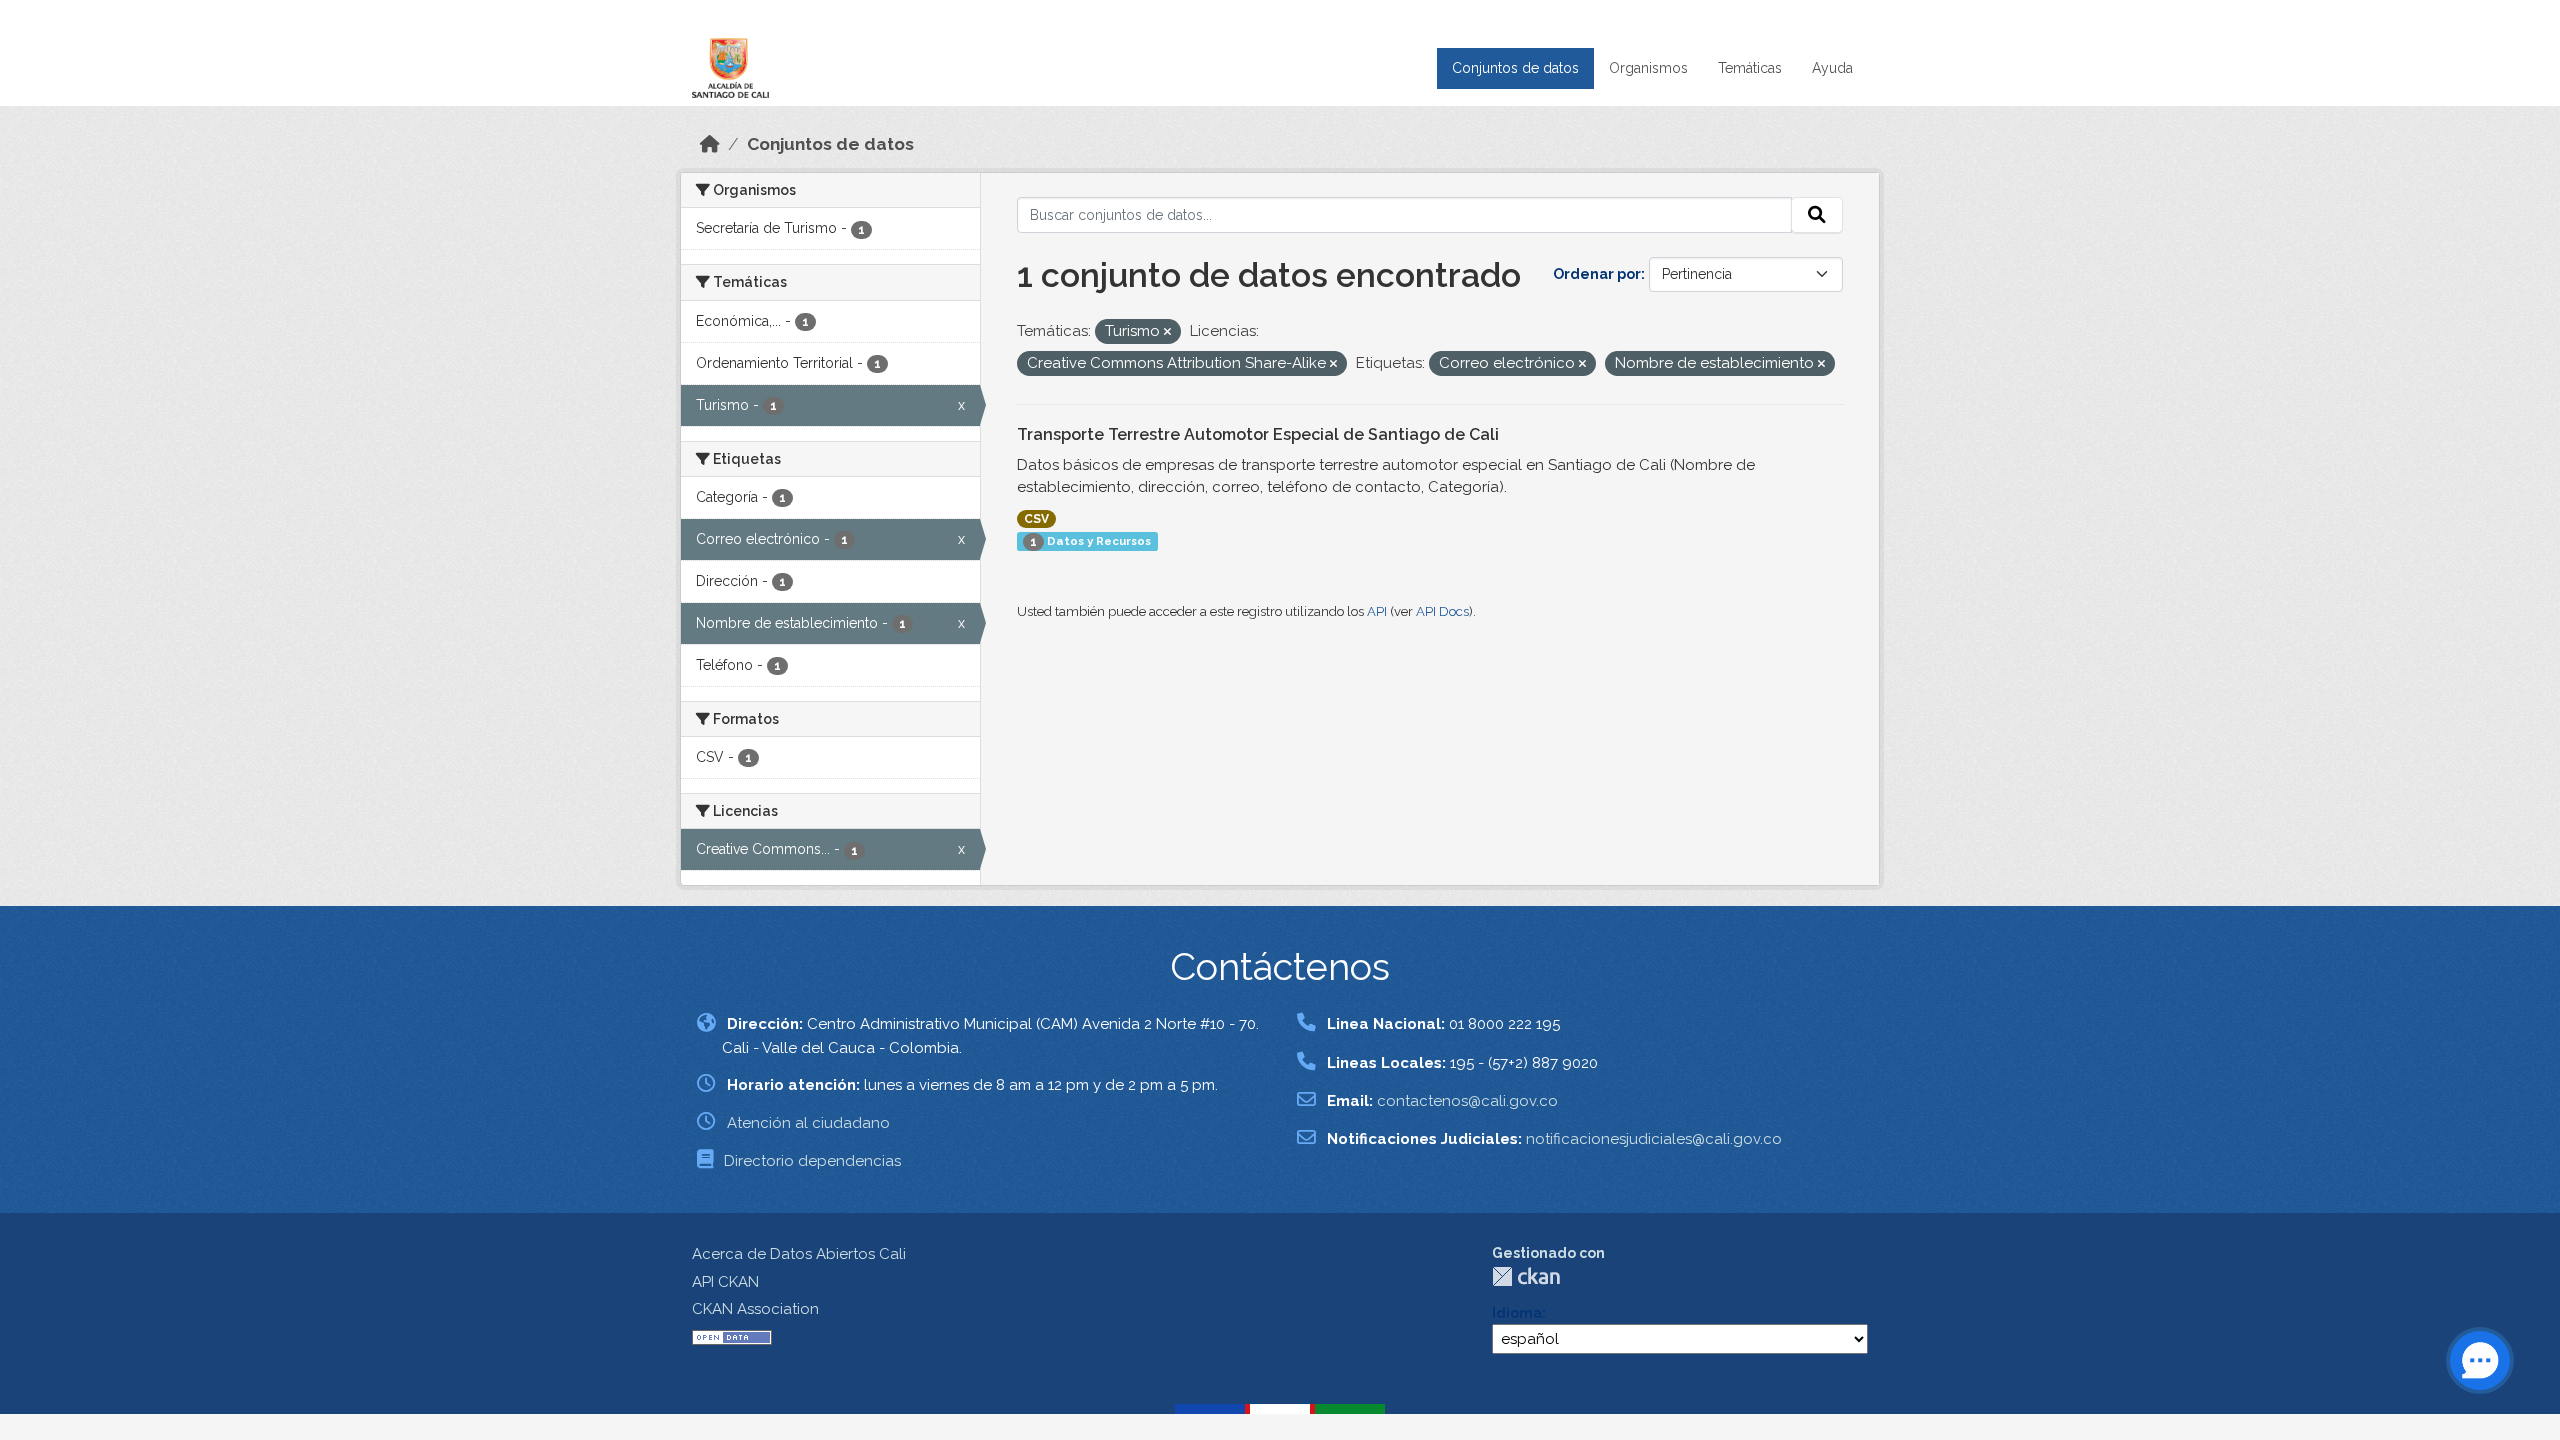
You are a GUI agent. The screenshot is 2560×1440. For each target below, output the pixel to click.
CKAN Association (755, 1309)
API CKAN (725, 1282)
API (1377, 611)
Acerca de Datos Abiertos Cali (799, 1254)
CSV (1036, 519)
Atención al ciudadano (808, 1123)
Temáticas (1750, 68)
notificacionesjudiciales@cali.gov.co (1654, 1139)
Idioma (1517, 1313)
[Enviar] (1817, 215)
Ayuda (1832, 68)
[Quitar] (1167, 332)
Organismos (1648, 68)
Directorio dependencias (812, 1161)
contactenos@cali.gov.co (1467, 1101)
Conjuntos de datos (1515, 68)
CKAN (1526, 1276)
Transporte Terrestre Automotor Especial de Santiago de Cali (1258, 434)
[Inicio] (710, 144)
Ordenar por (1597, 274)
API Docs (1442, 611)
